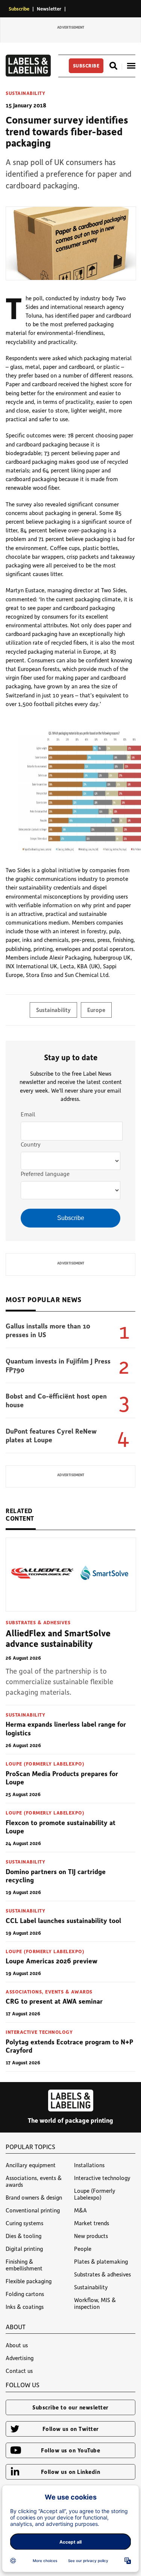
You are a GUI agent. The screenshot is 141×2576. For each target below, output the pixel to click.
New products (91, 2236)
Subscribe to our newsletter (70, 2407)
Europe (96, 1010)
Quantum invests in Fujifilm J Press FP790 (58, 1365)
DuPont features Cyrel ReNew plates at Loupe (51, 1435)
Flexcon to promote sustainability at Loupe (61, 1827)
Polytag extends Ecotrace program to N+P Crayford (69, 2046)
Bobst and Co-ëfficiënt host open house (56, 1400)
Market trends (92, 2223)
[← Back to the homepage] (28, 74)
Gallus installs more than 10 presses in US (48, 1330)
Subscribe (19, 8)
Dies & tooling (23, 2236)
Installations (89, 2165)
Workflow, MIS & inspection (95, 2303)
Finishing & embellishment (24, 2265)
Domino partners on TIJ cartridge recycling (56, 1876)
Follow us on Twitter (71, 2429)
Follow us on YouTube (70, 2450)
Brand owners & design (34, 2197)
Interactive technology (39, 2032)
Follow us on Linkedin (71, 2472)
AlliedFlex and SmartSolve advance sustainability (58, 1638)
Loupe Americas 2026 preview (52, 1961)
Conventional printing (33, 2210)
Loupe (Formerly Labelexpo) (45, 1763)
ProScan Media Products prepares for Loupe (62, 1778)
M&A (80, 2210)
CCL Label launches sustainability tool (63, 1920)
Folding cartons (25, 2294)
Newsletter (49, 8)
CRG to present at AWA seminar (54, 2001)
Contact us (19, 2371)
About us (17, 2345)
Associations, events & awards (49, 1991)
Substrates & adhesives (38, 1622)
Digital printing (24, 2249)
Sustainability (25, 93)
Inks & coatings (25, 2307)
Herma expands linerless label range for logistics (66, 1728)
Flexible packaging (29, 2281)
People (83, 2249)
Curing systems (24, 2223)
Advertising (20, 2358)
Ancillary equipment (31, 2165)
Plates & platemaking (101, 2261)
